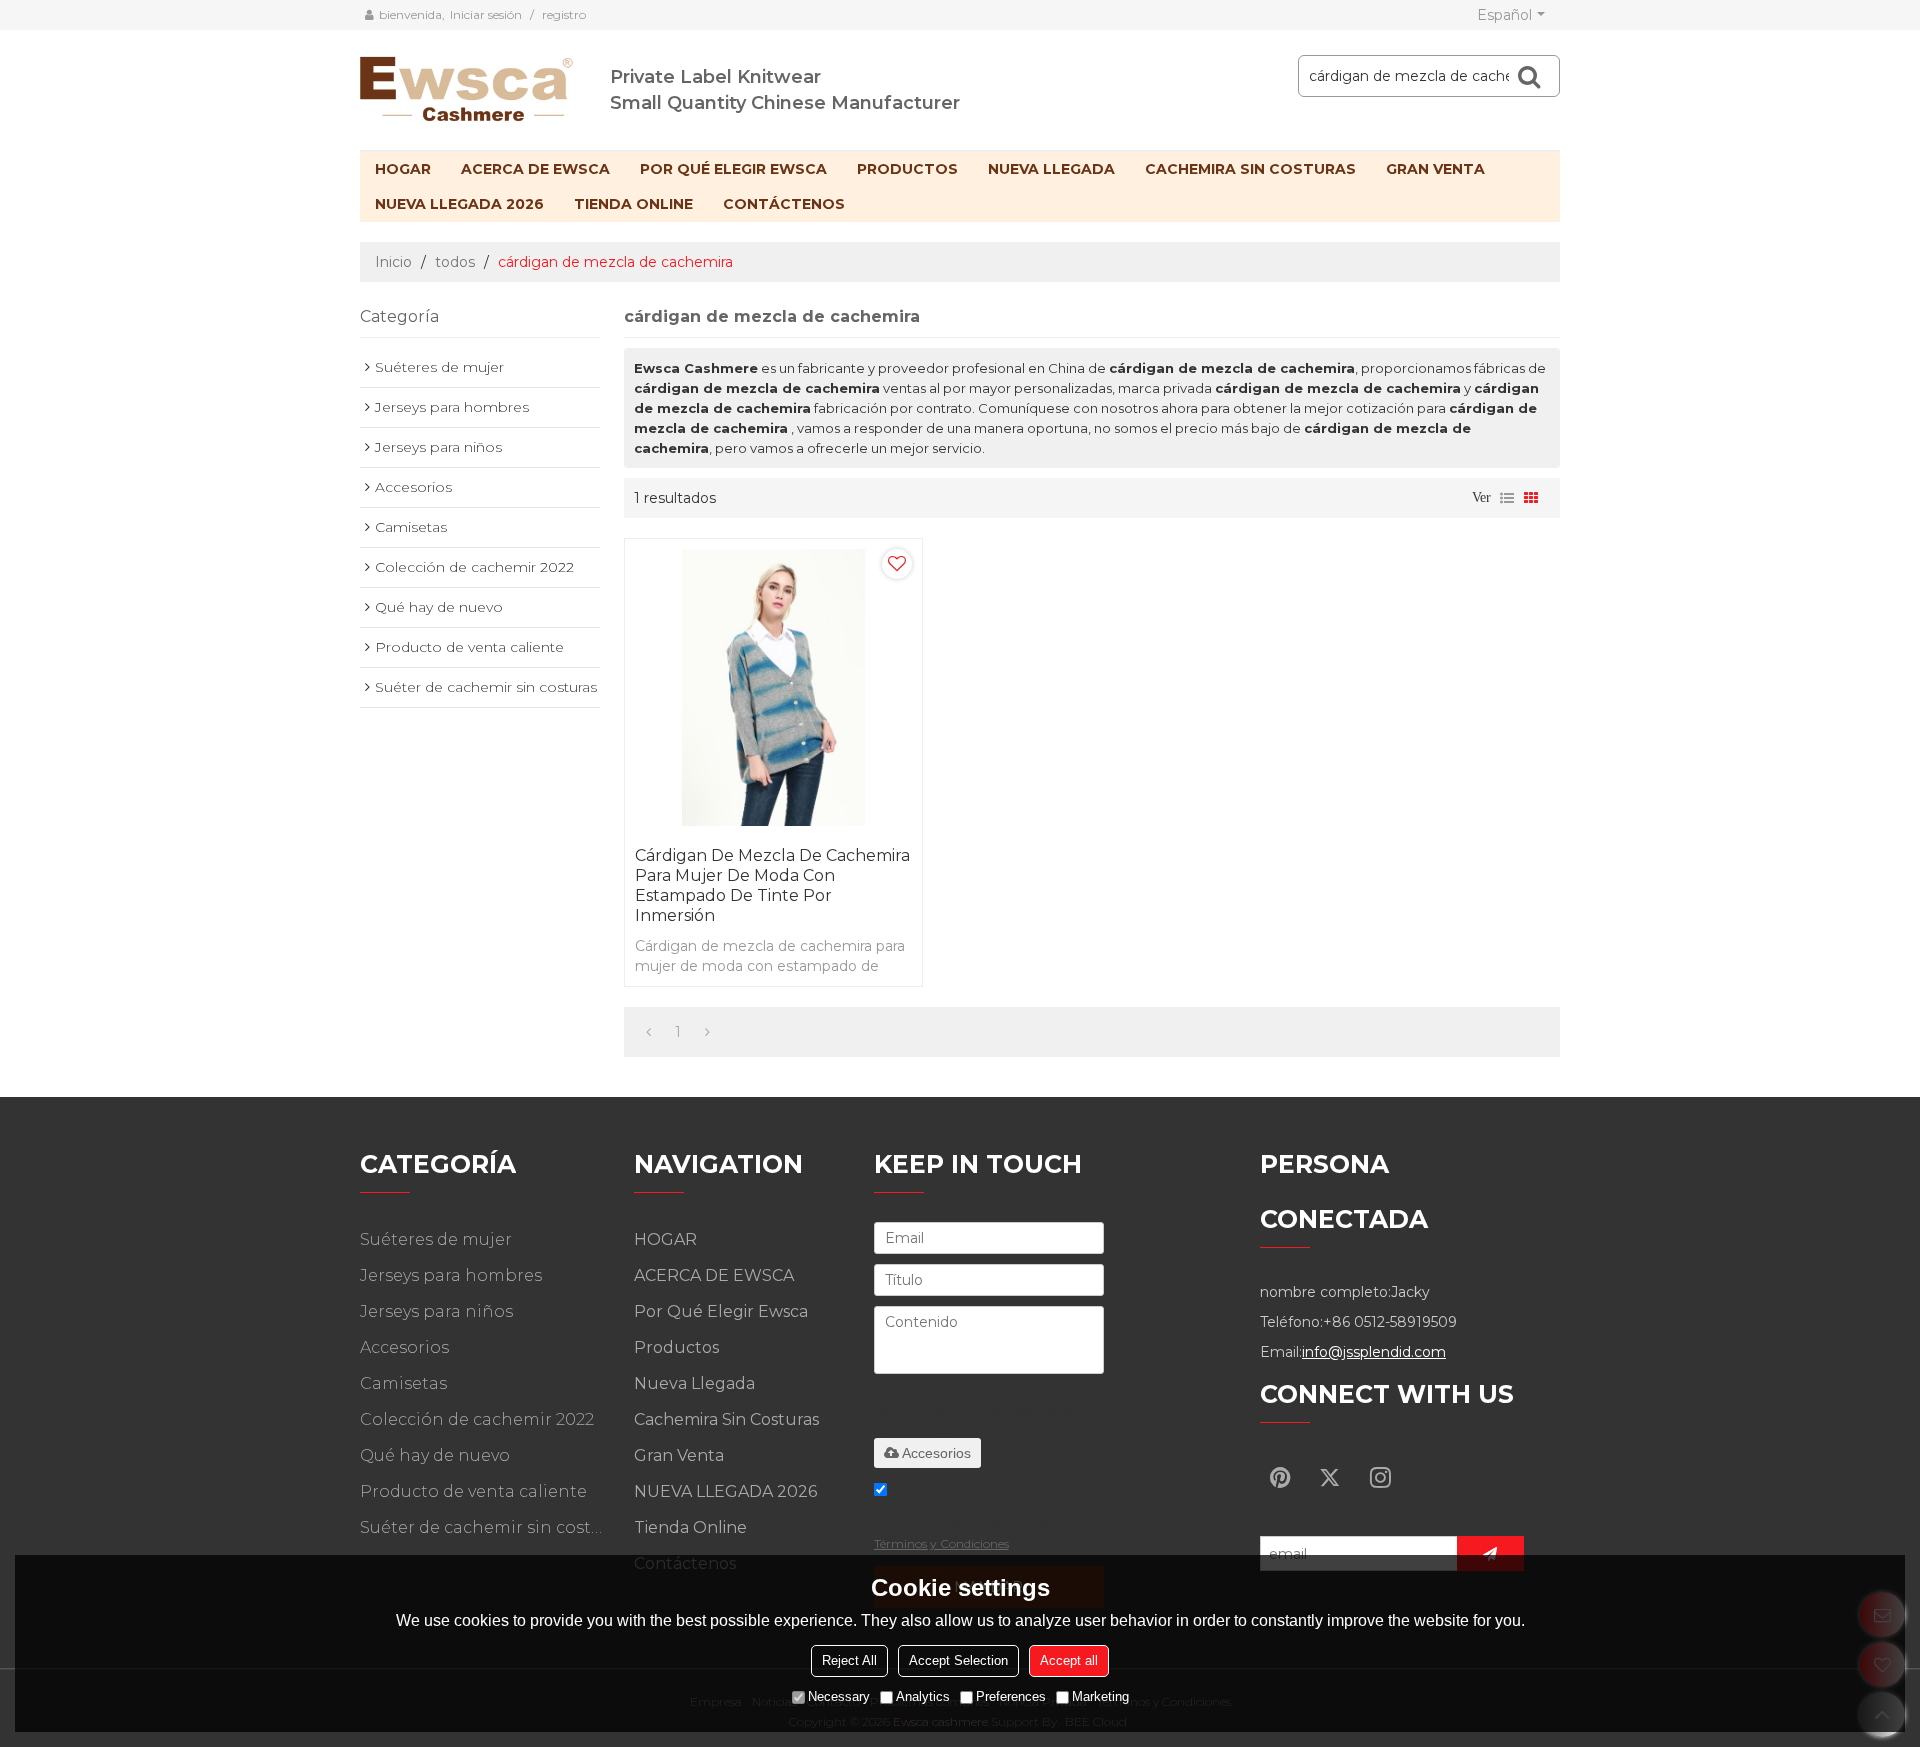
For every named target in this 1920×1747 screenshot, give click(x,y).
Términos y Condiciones (941, 1543)
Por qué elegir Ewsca (733, 169)
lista (1507, 498)
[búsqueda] (1529, 76)
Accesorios (936, 1453)
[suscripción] (1490, 1553)
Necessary (839, 1696)
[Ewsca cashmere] (485, 85)
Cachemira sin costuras (1250, 169)
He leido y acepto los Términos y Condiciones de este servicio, (987, 1523)
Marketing (1100, 1696)
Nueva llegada (1051, 169)
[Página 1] (648, 1032)
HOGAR (403, 169)
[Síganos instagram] (1380, 1477)
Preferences (1011, 1696)
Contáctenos (784, 204)
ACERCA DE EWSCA (535, 169)
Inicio (393, 262)
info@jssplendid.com (1374, 1352)
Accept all (1069, 1660)
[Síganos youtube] (1280, 1477)
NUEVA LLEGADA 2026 (459, 204)
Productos (907, 169)
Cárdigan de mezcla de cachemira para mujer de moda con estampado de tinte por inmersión (772, 885)
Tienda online (633, 204)
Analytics (923, 1696)
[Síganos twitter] (1330, 1477)
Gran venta (1435, 169)
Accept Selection (958, 1660)
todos (455, 262)
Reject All (849, 1660)
